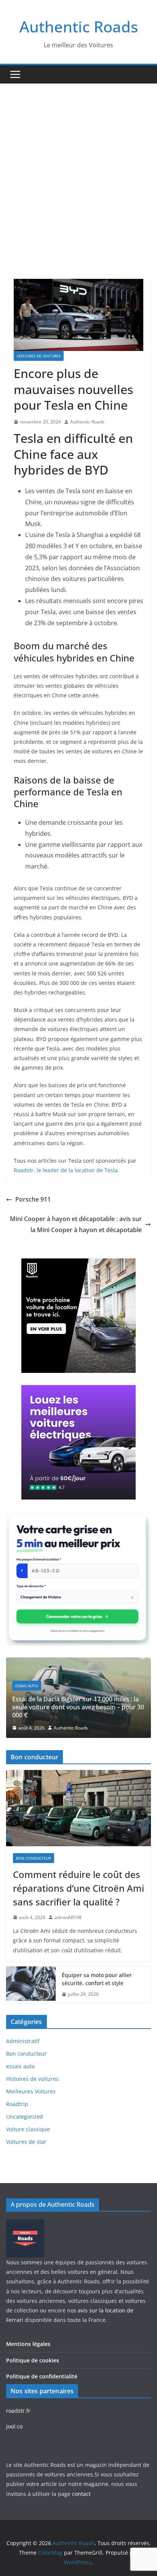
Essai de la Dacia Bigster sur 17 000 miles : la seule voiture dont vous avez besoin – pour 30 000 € (78, 1707)
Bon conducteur (34, 1858)
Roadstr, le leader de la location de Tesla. (66, 1170)
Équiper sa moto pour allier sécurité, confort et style (97, 1979)
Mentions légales (28, 2344)
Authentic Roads (79, 27)
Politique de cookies (33, 2360)
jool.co (14, 2426)
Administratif (23, 2041)
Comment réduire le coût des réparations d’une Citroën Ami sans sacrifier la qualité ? (78, 1888)
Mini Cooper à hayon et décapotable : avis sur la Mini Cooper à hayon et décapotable (76, 1224)
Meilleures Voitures (31, 2091)
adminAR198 (68, 1917)
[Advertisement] (78, 166)
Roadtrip (17, 2104)
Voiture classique (28, 2129)
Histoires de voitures (39, 356)
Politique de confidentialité (42, 2376)
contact (81, 2494)
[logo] (25, 2224)
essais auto (27, 1686)
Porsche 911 (33, 1199)
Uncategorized (25, 2117)
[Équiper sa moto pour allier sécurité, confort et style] (31, 1985)
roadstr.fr (18, 2411)
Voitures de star (26, 2142)
